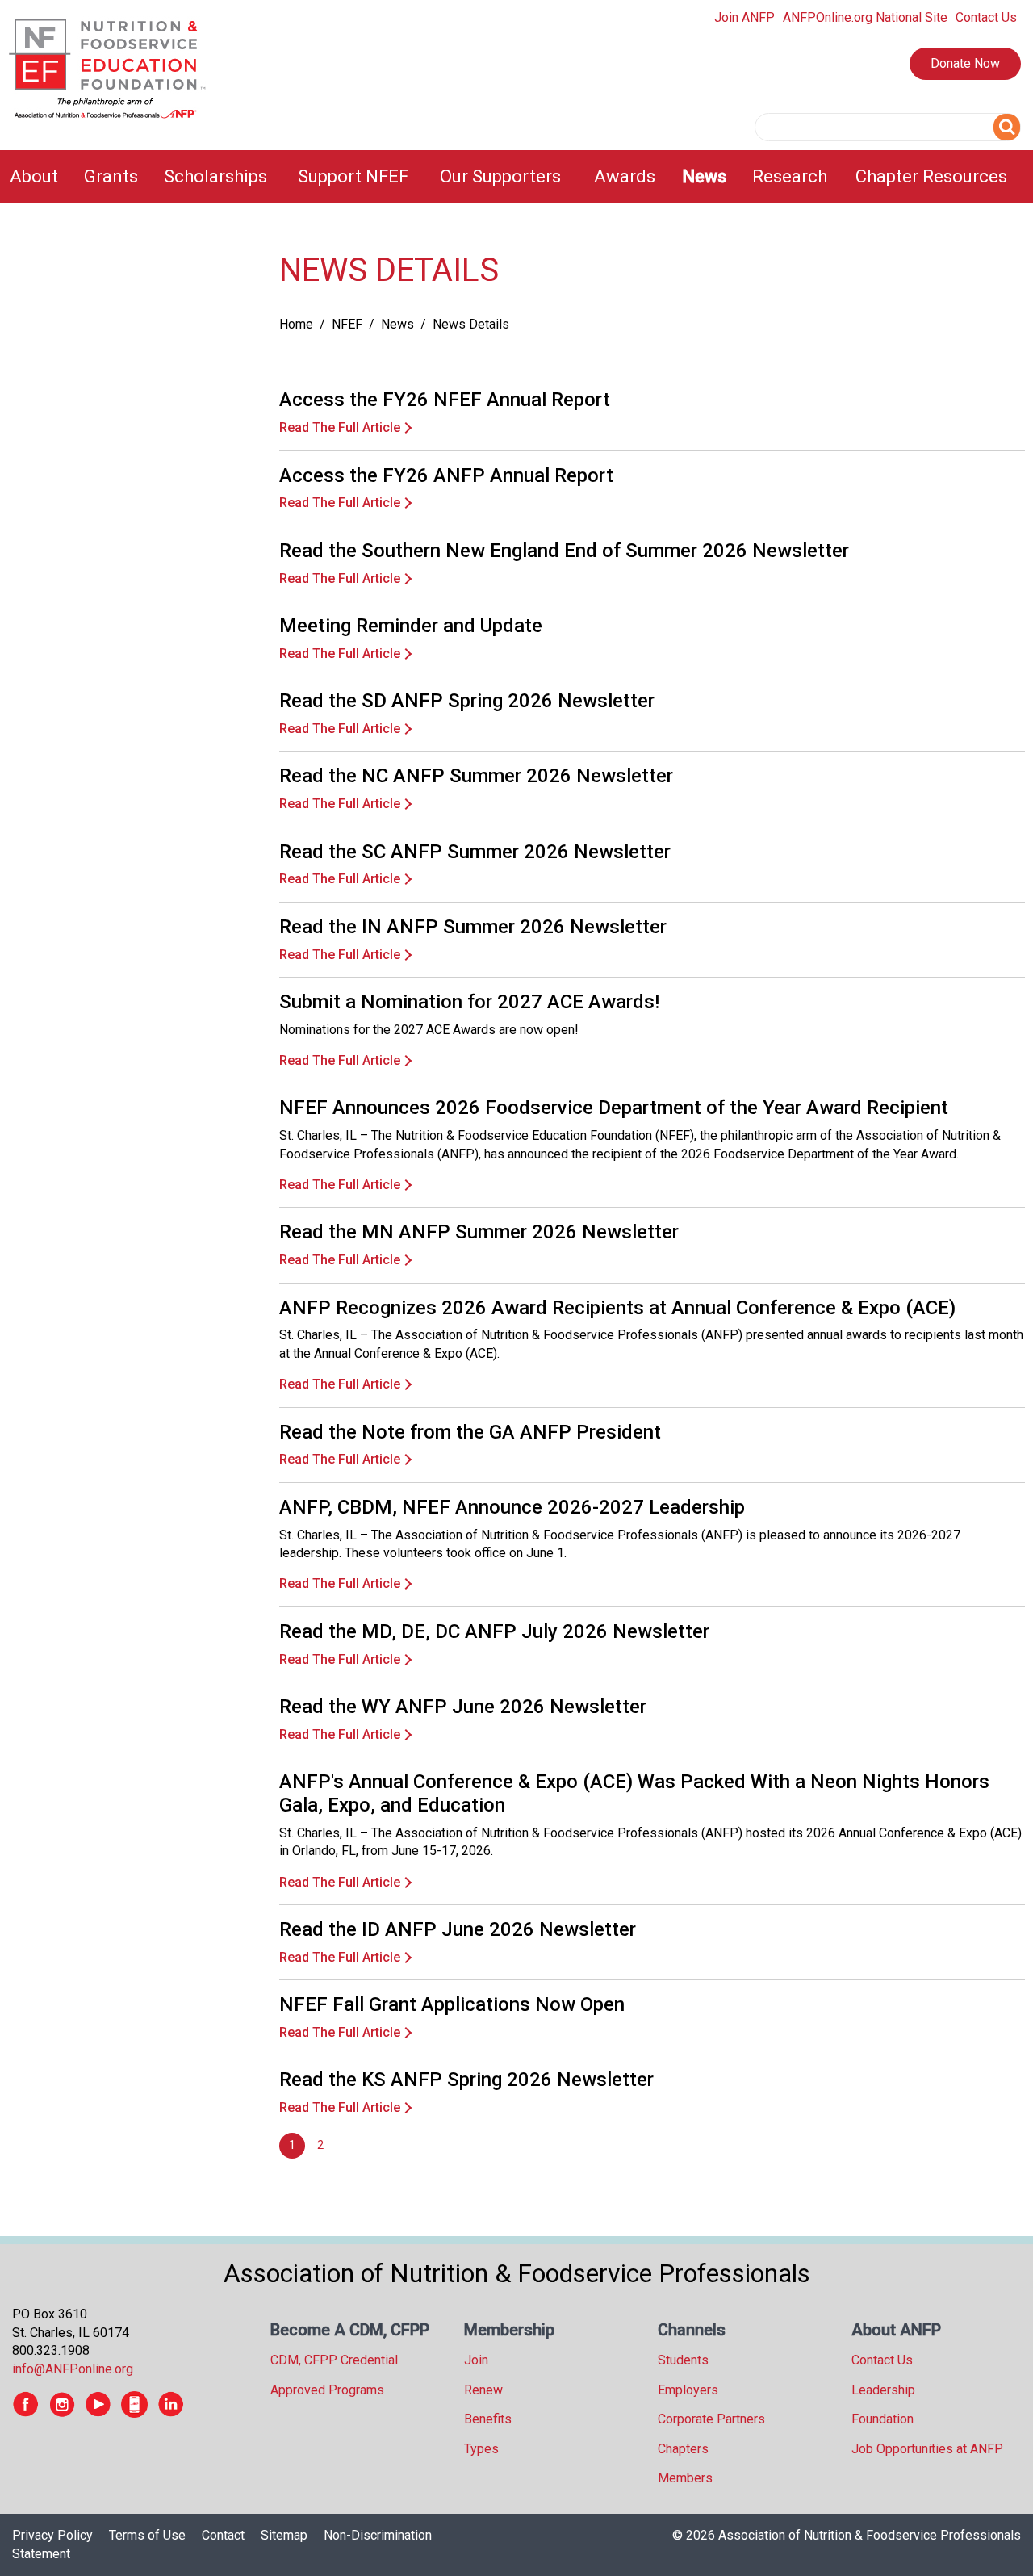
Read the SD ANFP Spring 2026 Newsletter (467, 701)
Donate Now (965, 63)
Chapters (683, 2449)
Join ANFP (744, 17)
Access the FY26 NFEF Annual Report (445, 400)
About (34, 176)
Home (296, 324)
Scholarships (215, 176)
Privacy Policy (52, 2535)
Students (683, 2360)
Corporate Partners (711, 2419)
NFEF (347, 324)
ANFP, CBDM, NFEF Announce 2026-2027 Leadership (512, 1507)
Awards (625, 176)
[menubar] (516, 176)
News (705, 176)
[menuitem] (37, 176)
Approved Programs (327, 2390)
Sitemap (284, 2535)
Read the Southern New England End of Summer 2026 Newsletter (564, 551)
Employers (688, 2390)
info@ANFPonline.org (73, 2369)
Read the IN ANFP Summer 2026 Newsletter (473, 927)
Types (481, 2449)
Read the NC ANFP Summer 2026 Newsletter (476, 776)
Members (685, 2478)
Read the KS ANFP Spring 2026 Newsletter (466, 2080)
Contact (223, 2535)
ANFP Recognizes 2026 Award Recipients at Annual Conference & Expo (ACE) (617, 1308)
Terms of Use (147, 2535)
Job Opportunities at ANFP (927, 2449)
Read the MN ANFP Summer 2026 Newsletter (479, 1232)
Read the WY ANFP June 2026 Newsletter (463, 1707)
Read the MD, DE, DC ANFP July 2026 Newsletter (494, 1631)
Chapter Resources (931, 176)
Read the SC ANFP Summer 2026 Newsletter (475, 852)
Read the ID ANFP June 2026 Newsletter (458, 1929)
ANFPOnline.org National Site (865, 17)
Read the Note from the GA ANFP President (470, 1432)
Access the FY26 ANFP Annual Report (446, 475)
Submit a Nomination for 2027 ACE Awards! (469, 1002)
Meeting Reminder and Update (411, 626)
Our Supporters (500, 176)
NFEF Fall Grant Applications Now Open (452, 2004)
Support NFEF (353, 176)
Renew (483, 2390)
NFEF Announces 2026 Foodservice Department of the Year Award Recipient (614, 1108)
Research (790, 176)
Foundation (882, 2419)
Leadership (883, 2390)
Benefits (488, 2419)
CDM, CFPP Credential (334, 2360)
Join (476, 2360)
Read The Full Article (340, 427)
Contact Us (986, 17)
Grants (111, 176)
